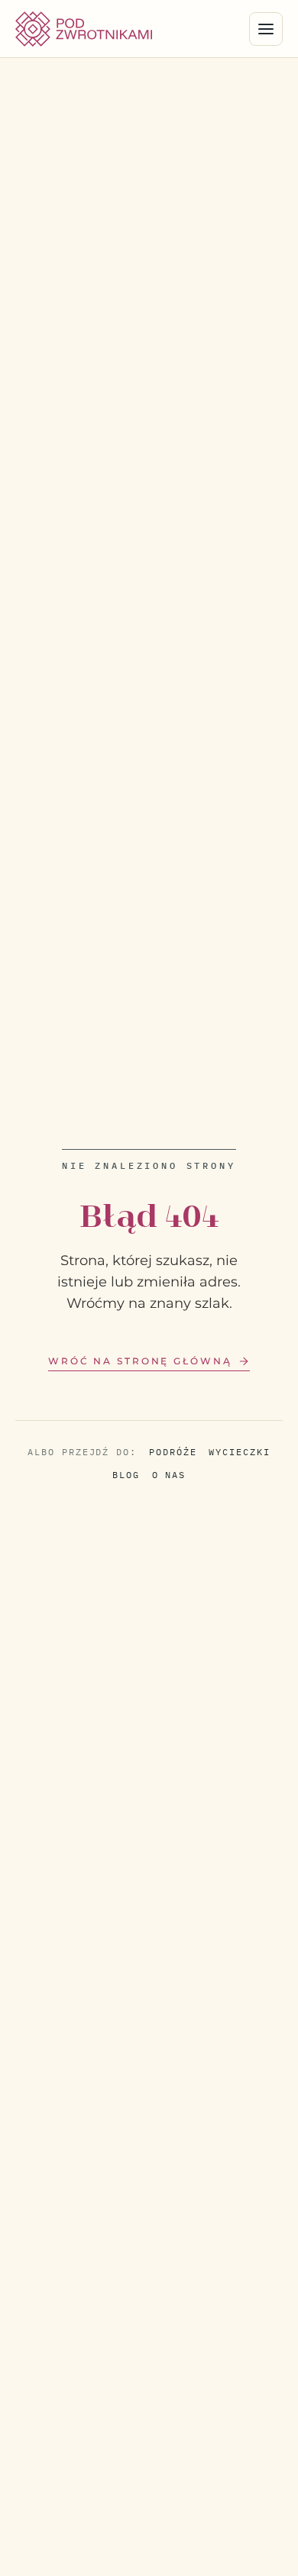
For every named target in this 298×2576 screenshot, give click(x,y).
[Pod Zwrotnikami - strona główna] (84, 29)
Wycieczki (239, 1452)
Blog (126, 1475)
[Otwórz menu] (266, 29)
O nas (169, 1475)
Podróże (173, 1452)
